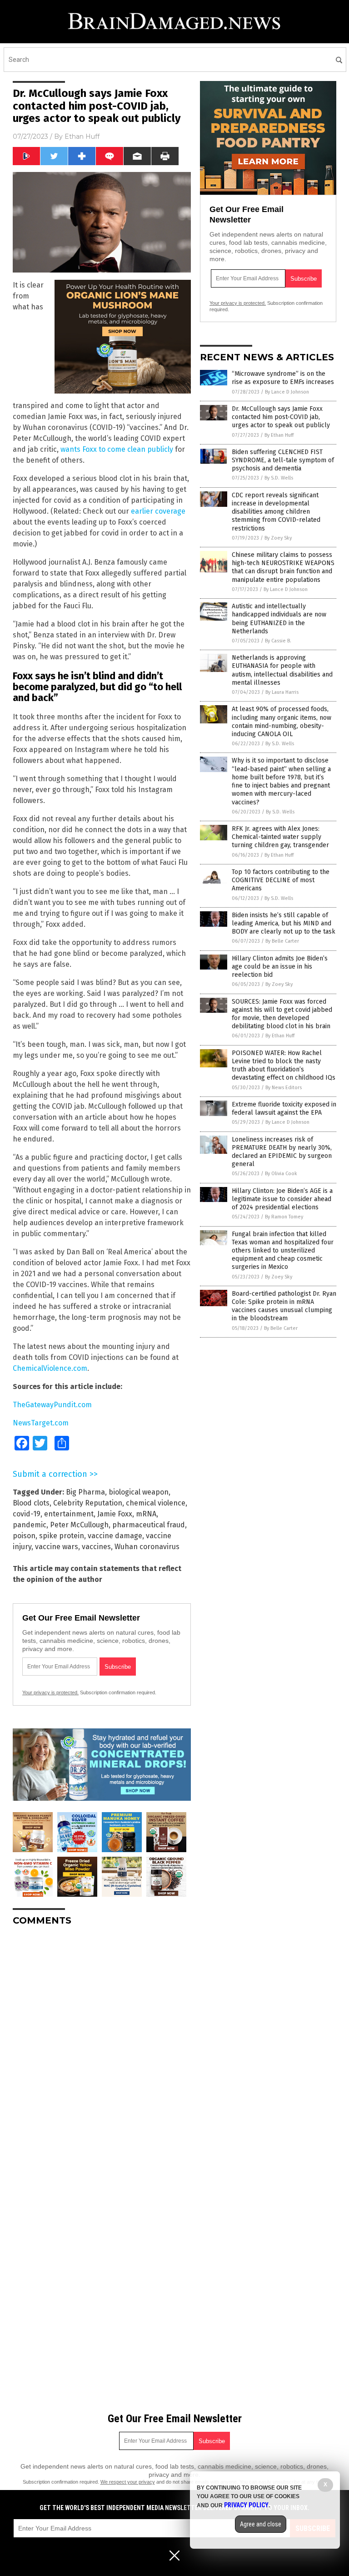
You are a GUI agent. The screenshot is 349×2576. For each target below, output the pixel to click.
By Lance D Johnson (287, 392)
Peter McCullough (79, 1525)
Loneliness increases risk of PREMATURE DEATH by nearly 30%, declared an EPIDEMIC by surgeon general (282, 1152)
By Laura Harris (282, 692)
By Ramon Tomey (284, 1217)
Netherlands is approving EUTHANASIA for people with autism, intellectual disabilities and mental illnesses (282, 670)
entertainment (69, 1514)
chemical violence (156, 1503)
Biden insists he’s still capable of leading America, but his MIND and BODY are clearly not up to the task (284, 923)
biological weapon (139, 1492)
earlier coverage (158, 511)
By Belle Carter (282, 941)
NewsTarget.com (41, 1423)
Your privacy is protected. (50, 1692)
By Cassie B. (278, 641)
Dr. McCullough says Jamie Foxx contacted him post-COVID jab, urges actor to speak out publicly (281, 417)
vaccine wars (57, 1547)
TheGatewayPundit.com (52, 1405)
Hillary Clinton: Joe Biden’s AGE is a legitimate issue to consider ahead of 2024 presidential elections (282, 1199)
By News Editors (284, 1088)
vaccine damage (115, 1536)
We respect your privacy (128, 2482)
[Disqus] (102, 2047)
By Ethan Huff (279, 435)
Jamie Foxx (115, 1514)
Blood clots (31, 1503)
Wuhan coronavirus (147, 1547)
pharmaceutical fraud (149, 1525)
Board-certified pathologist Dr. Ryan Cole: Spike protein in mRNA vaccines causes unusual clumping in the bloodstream (284, 1306)
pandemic (30, 1525)
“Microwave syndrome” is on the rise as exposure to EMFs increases (283, 378)
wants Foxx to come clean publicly (117, 449)
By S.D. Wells (279, 478)
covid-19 (27, 1514)
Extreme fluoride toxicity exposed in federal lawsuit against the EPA (284, 1109)
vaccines (96, 1547)
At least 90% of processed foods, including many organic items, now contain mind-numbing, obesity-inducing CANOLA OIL (282, 722)
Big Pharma (85, 1492)
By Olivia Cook (281, 1174)
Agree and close (261, 2524)
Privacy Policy (246, 2505)
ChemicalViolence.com (50, 1368)
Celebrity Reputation (88, 1503)
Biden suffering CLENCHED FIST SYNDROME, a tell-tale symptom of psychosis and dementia (283, 460)
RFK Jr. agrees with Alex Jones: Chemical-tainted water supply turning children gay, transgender (280, 837)
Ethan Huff (82, 136)
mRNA (146, 1514)
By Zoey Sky (278, 538)
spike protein (62, 1536)
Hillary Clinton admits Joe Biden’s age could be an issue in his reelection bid (280, 967)
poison (24, 1536)
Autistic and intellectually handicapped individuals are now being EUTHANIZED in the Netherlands (279, 619)
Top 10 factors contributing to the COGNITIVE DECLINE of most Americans (281, 880)
